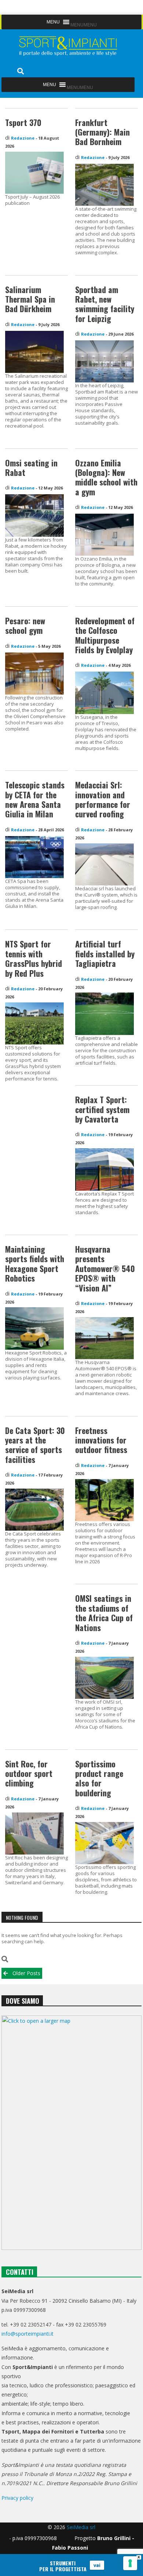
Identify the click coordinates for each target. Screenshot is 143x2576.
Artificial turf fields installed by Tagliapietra (105, 953)
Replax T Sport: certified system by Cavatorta (102, 1109)
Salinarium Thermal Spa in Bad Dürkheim (30, 299)
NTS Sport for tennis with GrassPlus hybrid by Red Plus (34, 958)
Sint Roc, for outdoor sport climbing (29, 1773)
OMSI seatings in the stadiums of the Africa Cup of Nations (104, 1613)
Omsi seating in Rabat (31, 467)
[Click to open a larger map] (71, 2133)
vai (97, 2565)
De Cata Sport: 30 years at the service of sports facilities (35, 1445)
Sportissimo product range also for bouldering (99, 1778)
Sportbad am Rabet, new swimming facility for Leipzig (105, 304)
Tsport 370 (23, 122)
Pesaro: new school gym (25, 625)
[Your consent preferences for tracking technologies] (130, 2563)
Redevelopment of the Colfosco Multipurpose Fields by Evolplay (105, 635)
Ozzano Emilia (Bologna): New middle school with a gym (106, 477)
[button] (84, 25)
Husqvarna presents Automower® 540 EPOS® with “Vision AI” (105, 1268)
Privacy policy (17, 2498)
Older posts (26, 1973)
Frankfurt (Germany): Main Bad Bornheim (102, 132)
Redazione (23, 138)
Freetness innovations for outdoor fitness (101, 1440)
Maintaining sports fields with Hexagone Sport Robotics (35, 1263)
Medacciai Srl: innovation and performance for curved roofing (103, 799)
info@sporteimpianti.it (27, 2334)
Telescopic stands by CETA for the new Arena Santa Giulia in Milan (35, 799)
